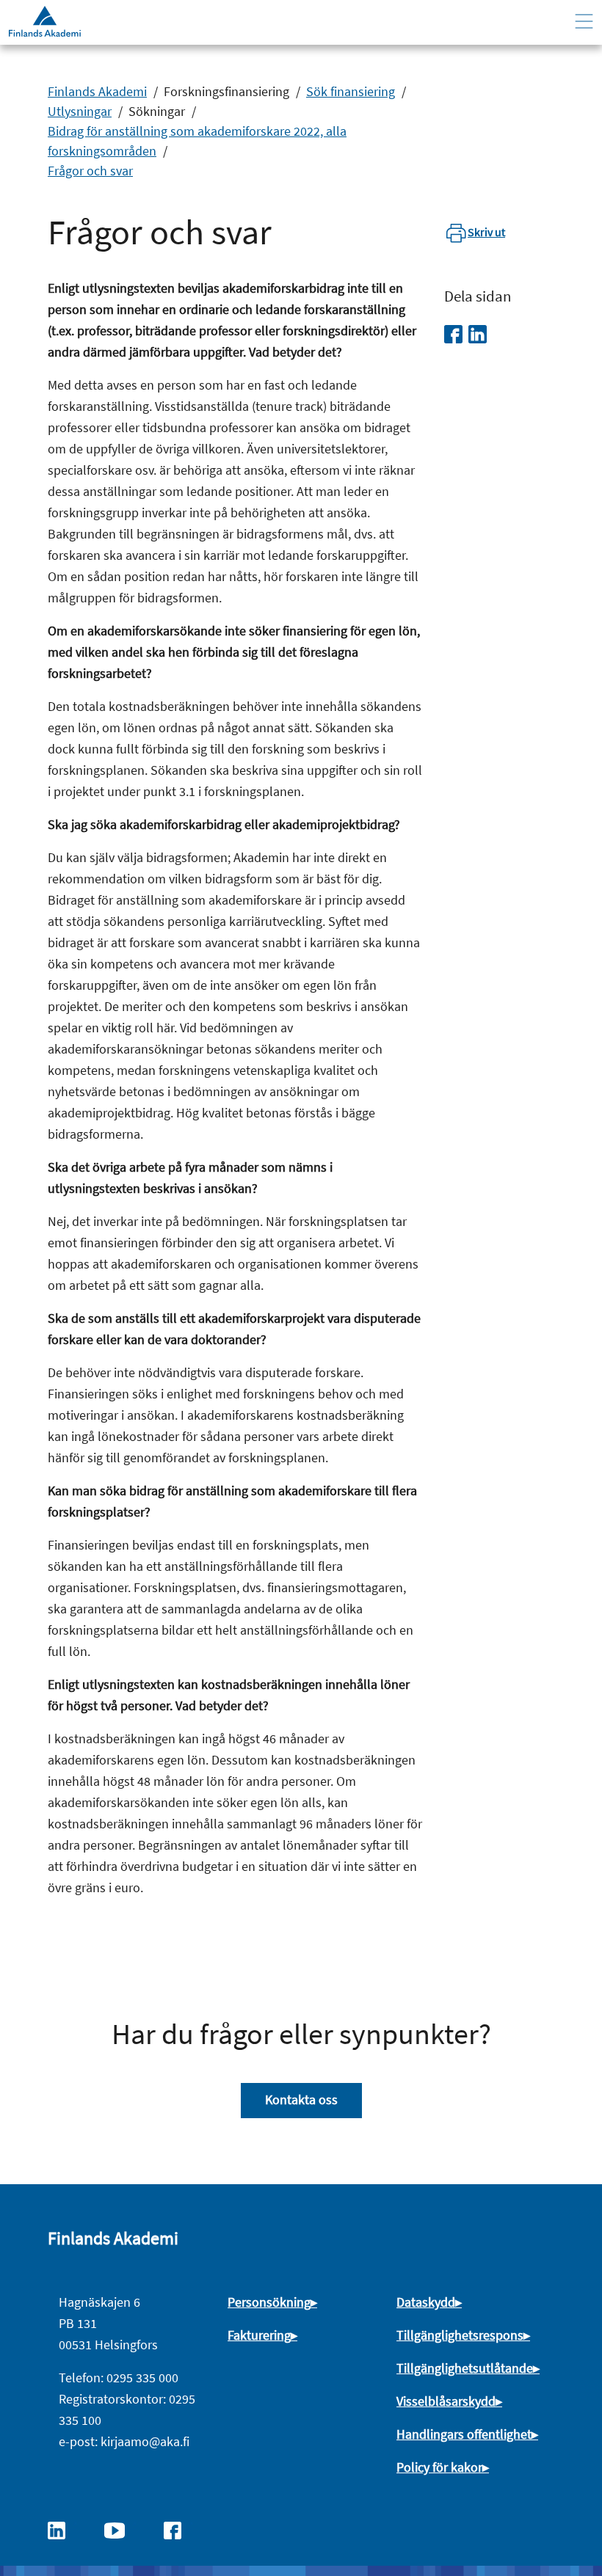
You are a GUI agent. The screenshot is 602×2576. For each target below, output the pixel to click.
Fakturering (259, 2335)
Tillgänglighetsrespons (460, 2335)
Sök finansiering (351, 91)
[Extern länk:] (64, 2529)
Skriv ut (486, 232)
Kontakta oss (301, 2099)
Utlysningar (80, 111)
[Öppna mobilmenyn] (584, 22)
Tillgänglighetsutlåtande (465, 2368)
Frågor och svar (90, 171)
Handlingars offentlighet (464, 2434)
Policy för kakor (439, 2467)
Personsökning (269, 2302)
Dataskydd (426, 2302)
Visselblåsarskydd (446, 2401)
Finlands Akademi (97, 91)
